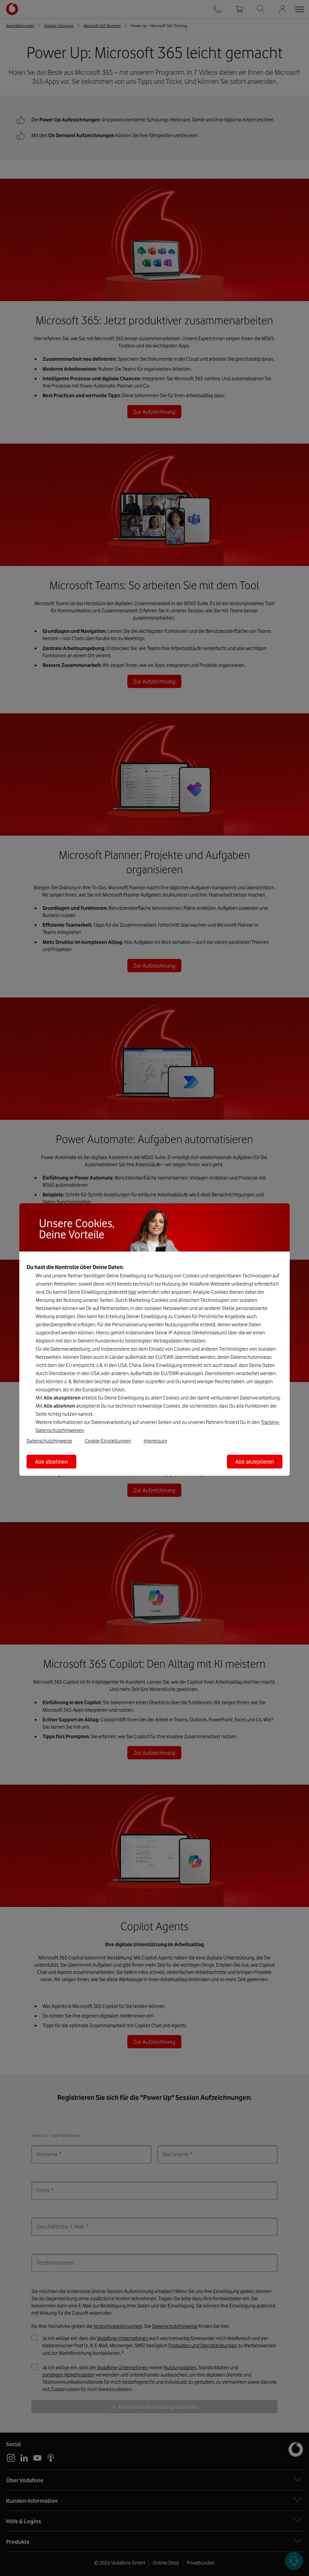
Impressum (155, 1441)
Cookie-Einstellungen (108, 1441)
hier (132, 1292)
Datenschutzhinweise (49, 1441)
